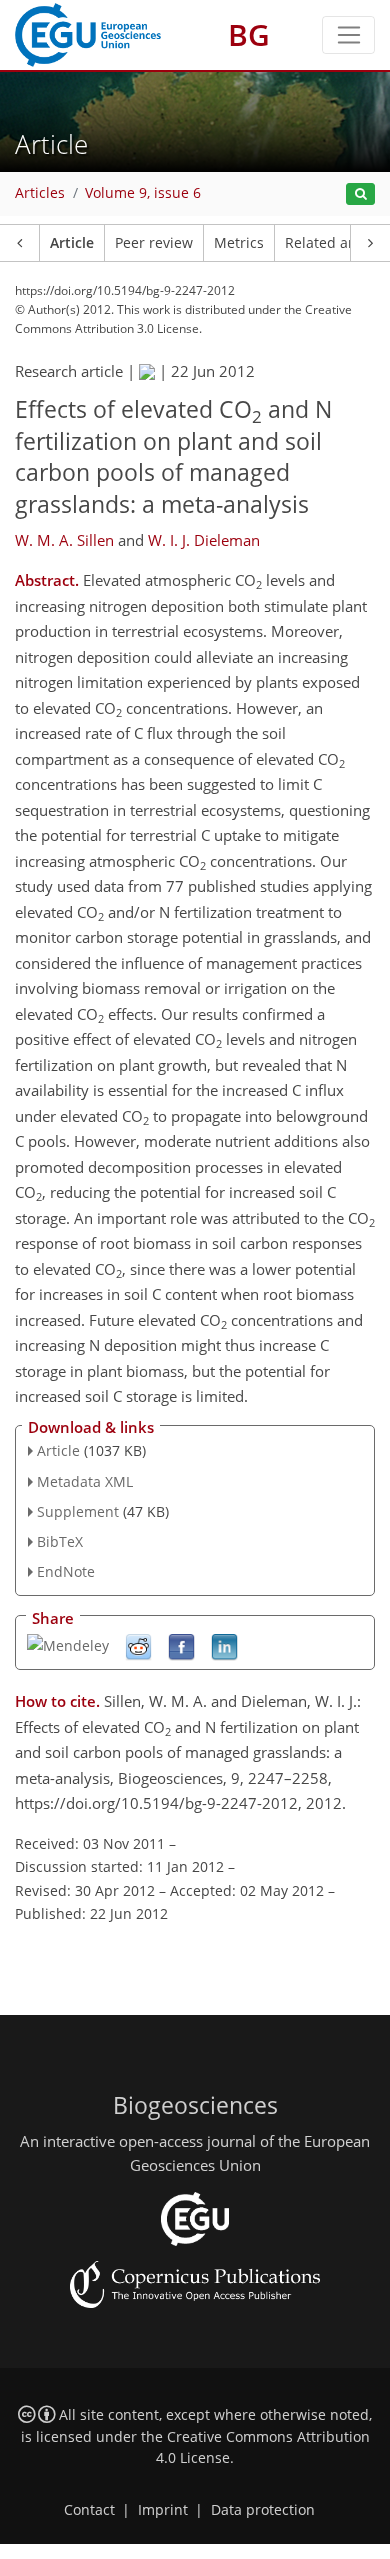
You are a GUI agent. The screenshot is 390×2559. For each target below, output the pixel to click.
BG (249, 34)
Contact (89, 2510)
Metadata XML (85, 1481)
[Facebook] (181, 1645)
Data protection (263, 2510)
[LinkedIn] (224, 1645)
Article (72, 243)
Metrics (239, 243)
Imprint (163, 2510)
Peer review (154, 243)
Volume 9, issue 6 (143, 193)
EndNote (66, 1571)
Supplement (78, 1511)
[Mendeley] (68, 1643)
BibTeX (60, 1541)
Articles (40, 193)
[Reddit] (138, 1645)
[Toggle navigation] (348, 35)
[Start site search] (360, 194)
